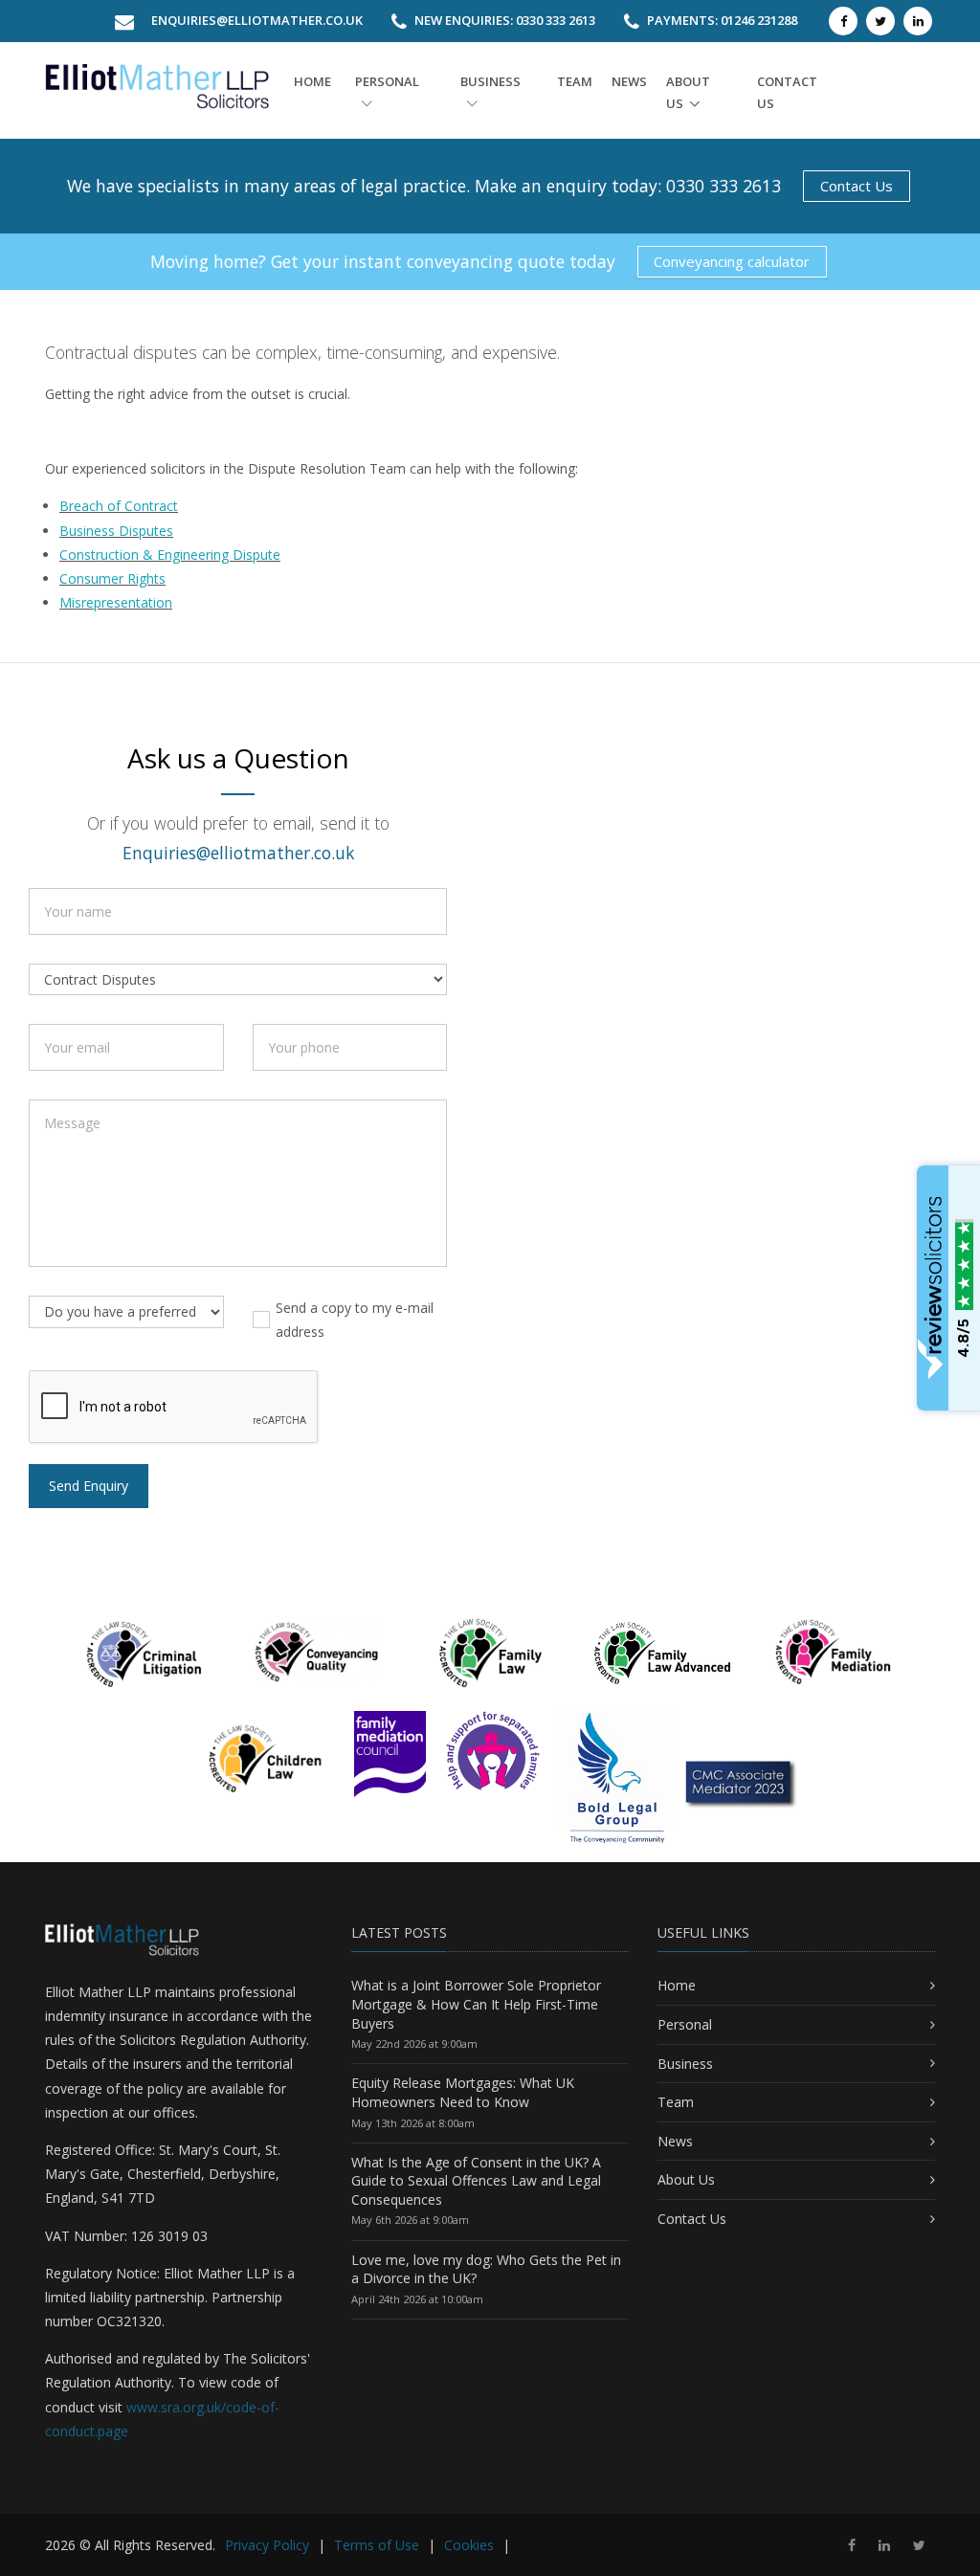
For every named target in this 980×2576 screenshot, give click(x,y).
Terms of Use (377, 2545)
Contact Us (857, 186)
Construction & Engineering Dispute (170, 555)
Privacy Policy (267, 2545)
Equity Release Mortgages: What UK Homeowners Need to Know (463, 2092)
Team (575, 81)
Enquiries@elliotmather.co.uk (257, 20)
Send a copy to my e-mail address (355, 1320)
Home (312, 81)
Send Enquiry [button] (89, 1486)
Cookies (469, 2545)
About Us (686, 2179)
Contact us (787, 92)
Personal (387, 81)
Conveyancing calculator (732, 261)
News (629, 81)
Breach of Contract (119, 506)
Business (490, 81)
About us (688, 92)
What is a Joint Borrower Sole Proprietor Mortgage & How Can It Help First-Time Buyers (476, 2004)
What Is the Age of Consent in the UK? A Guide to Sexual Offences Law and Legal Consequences (476, 2181)
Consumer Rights (112, 578)
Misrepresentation (116, 602)
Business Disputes (116, 531)
